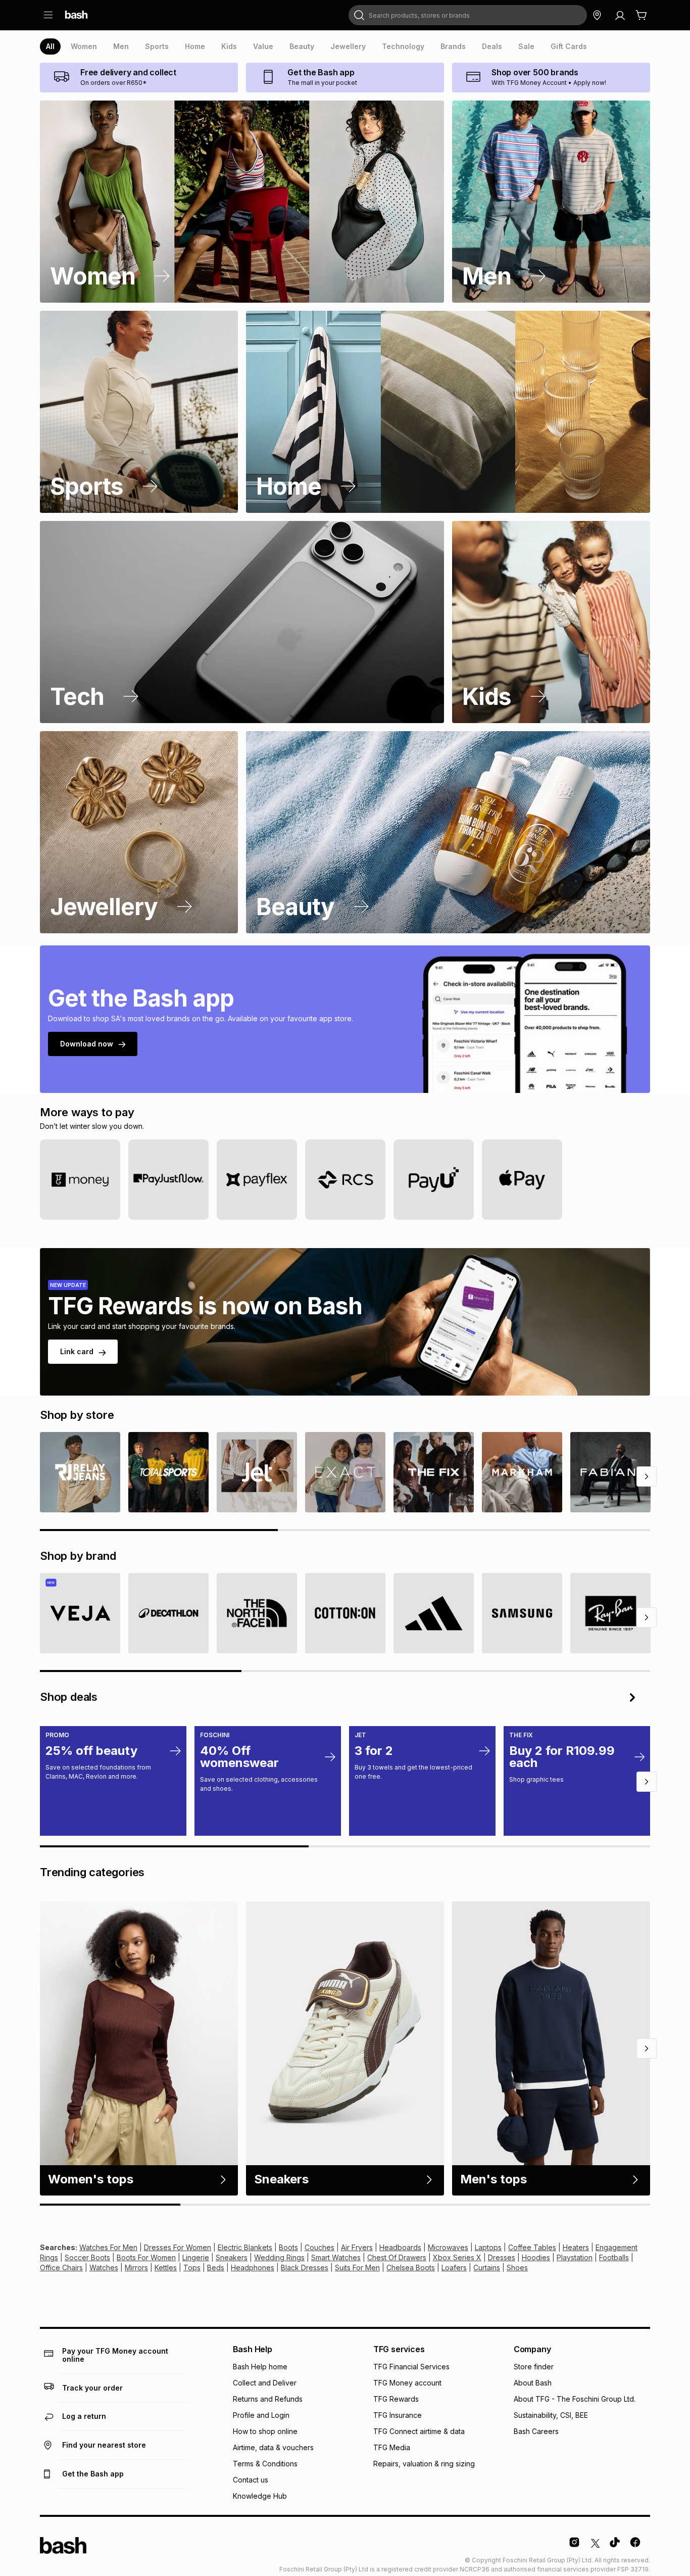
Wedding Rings (279, 2257)
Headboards (400, 2247)
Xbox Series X (457, 2257)
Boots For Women (146, 2257)
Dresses (502, 2257)
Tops (192, 2268)
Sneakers (232, 2257)
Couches (319, 2247)
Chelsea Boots (411, 2268)
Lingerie (196, 2257)
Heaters (576, 2247)
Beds (216, 2268)
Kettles (166, 2268)
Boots (288, 2247)
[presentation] (50, 46)
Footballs (614, 2257)
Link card (77, 1351)
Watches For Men (108, 2247)
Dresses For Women (178, 2247)
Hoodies (536, 2257)
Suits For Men (357, 2268)
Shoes (517, 2268)
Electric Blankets (245, 2247)
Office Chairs (61, 2268)
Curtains (487, 2268)
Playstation (575, 2257)
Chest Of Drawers (397, 2257)
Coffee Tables (532, 2247)
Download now (87, 1044)
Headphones (253, 2268)
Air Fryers (357, 2247)
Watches (104, 2268)
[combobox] (468, 15)
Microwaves (448, 2247)
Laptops (488, 2247)
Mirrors (136, 2268)
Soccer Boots (87, 2257)
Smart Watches (336, 2257)
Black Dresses (305, 2268)
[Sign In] (620, 15)
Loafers (454, 2268)
